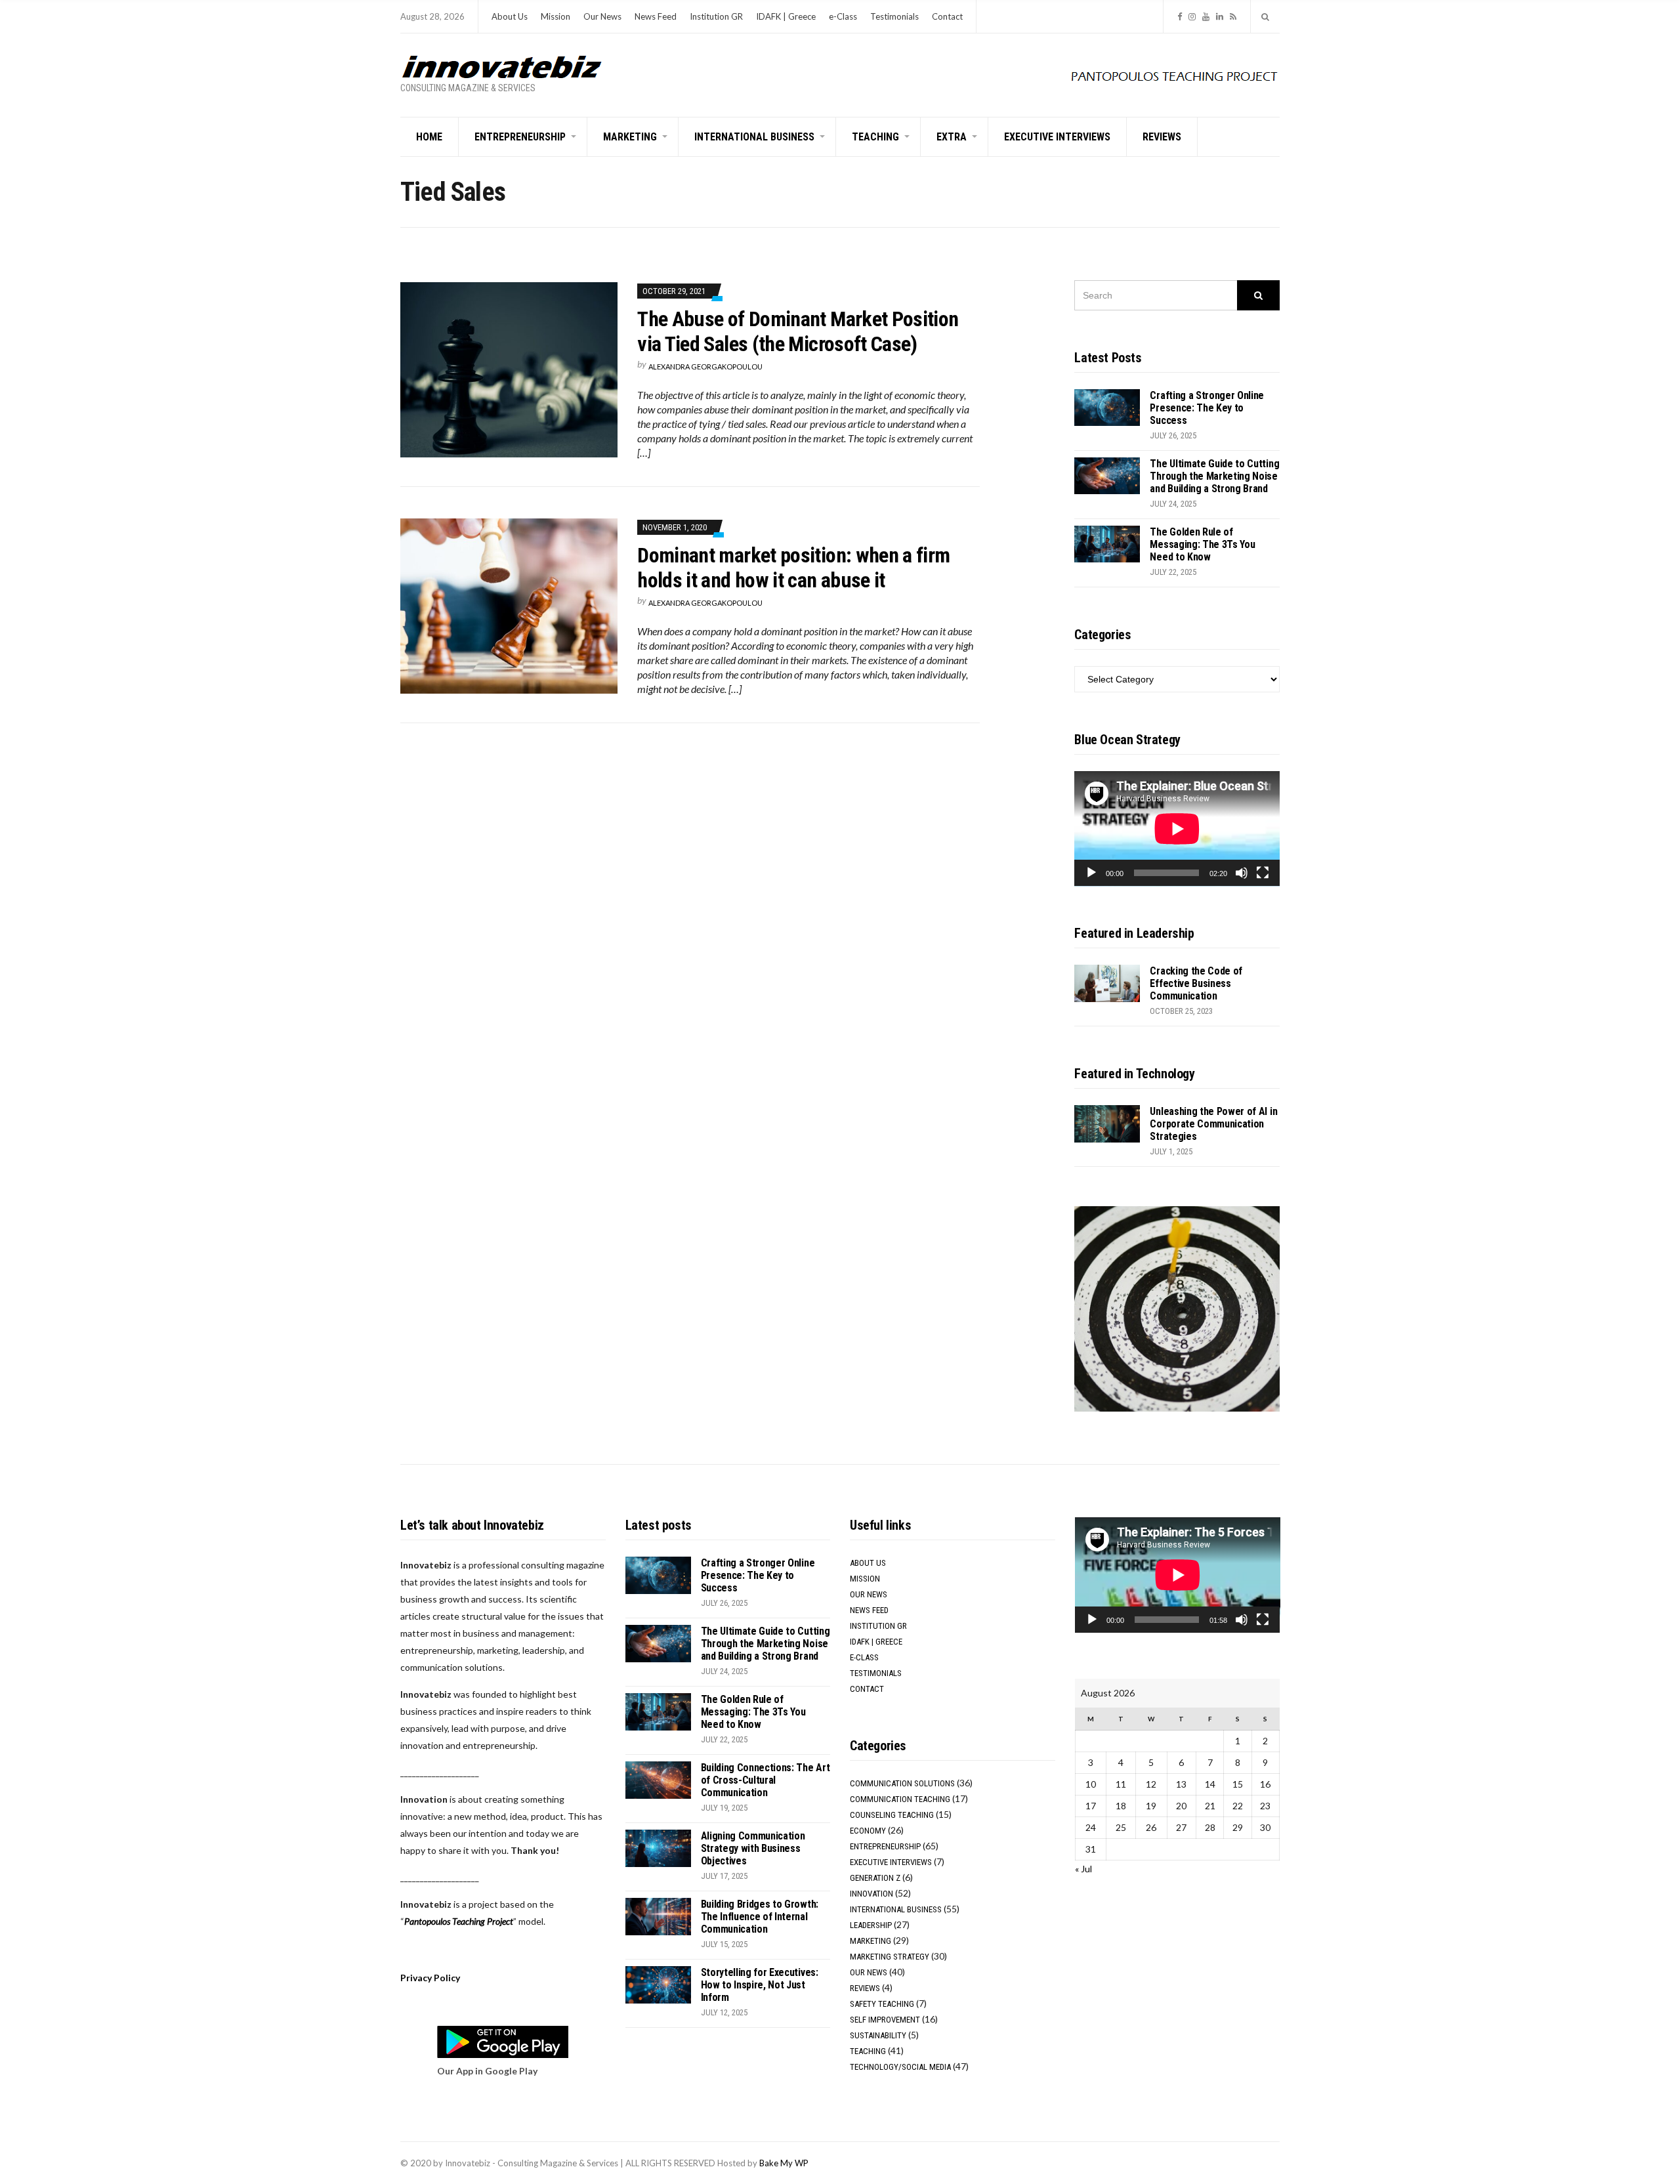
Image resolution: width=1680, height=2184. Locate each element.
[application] (1177, 829)
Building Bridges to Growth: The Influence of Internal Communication (760, 1917)
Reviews (1162, 137)
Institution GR (716, 16)
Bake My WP (784, 2163)
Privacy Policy (430, 1978)
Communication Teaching (900, 1799)
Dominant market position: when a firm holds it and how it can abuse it (793, 568)
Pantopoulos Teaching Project (459, 1921)
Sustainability (878, 2035)
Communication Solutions (902, 1783)
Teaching (875, 137)
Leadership (871, 1925)
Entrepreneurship (520, 137)
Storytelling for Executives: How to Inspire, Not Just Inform (760, 1985)
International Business (754, 137)
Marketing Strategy (890, 1957)
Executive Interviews (1057, 137)
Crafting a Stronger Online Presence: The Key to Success (1207, 408)
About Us (510, 16)
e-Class (843, 16)
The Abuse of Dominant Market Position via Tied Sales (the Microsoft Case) (798, 331)
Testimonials (894, 16)
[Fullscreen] (1263, 873)
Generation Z (875, 1878)
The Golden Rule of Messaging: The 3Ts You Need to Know (1202, 544)
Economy (868, 1831)
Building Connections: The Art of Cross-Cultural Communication (766, 1780)
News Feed (656, 16)
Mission (556, 16)
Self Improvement (885, 2020)
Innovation (871, 1894)
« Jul (1083, 1869)
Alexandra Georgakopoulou (705, 367)
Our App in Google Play (487, 2071)
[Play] (1091, 873)
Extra (952, 137)
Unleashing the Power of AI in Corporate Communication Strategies (1213, 1124)
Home (429, 137)
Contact (947, 16)
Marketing (630, 137)
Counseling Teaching (892, 1815)
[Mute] (1242, 873)
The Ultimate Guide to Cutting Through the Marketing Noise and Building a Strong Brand (1214, 476)
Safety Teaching (882, 2004)
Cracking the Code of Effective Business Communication (1196, 983)
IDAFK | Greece (786, 16)
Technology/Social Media (900, 2067)
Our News (602, 16)
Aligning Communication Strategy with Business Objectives (753, 1848)
